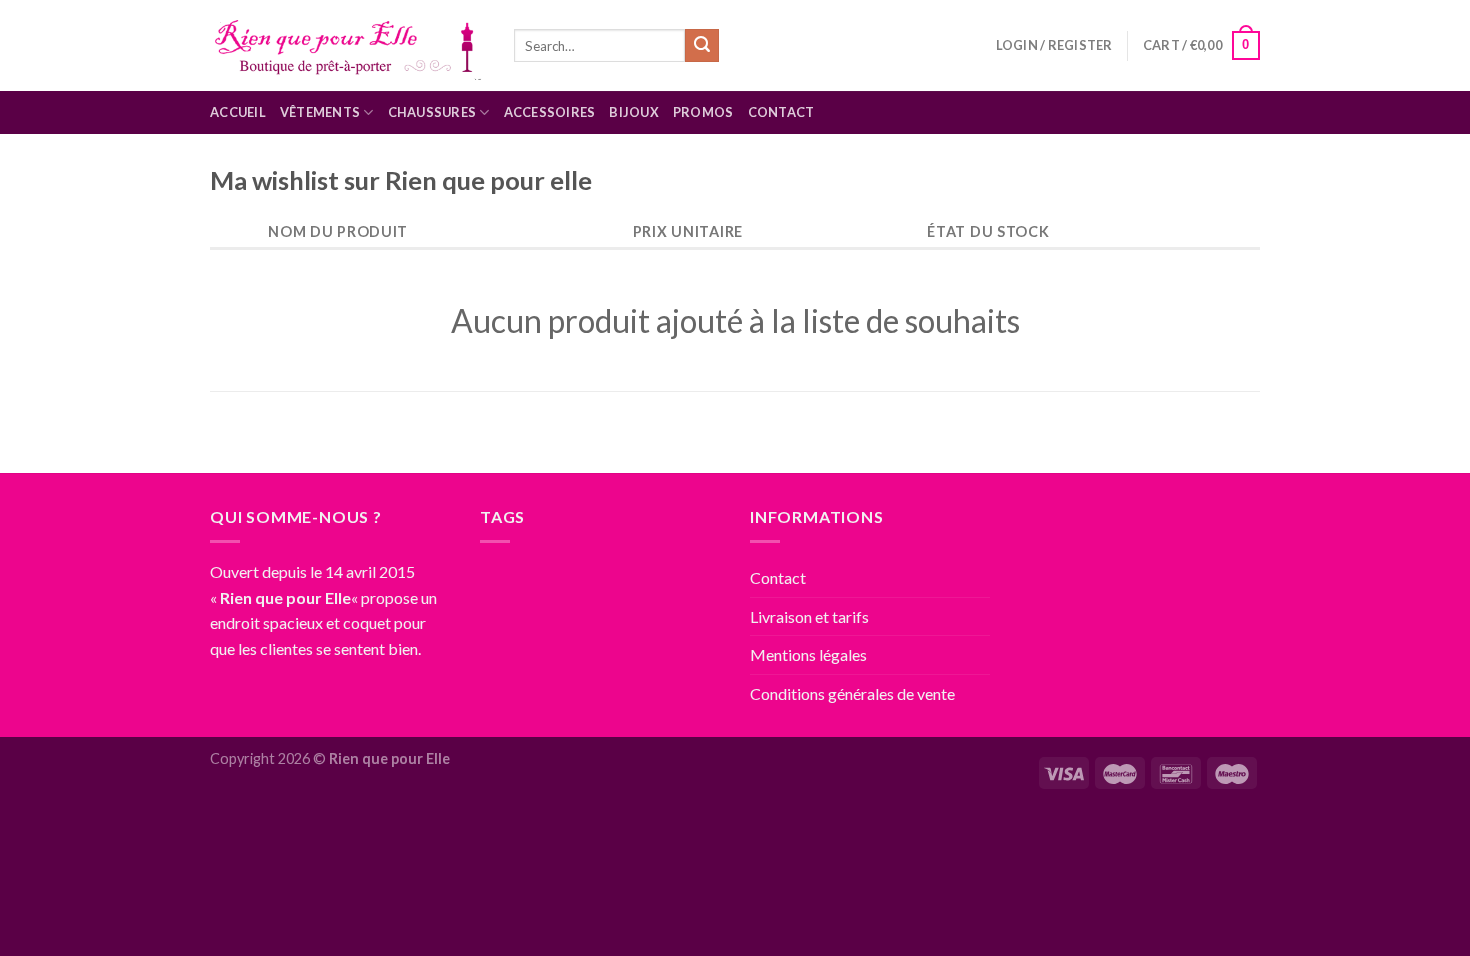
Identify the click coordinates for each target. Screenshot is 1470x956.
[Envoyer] (702, 46)
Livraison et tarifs (809, 616)
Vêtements (320, 112)
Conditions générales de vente (852, 693)
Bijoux (634, 112)
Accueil (238, 112)
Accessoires (550, 112)
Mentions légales (808, 654)
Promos (703, 112)
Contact (781, 112)
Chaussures (432, 112)
